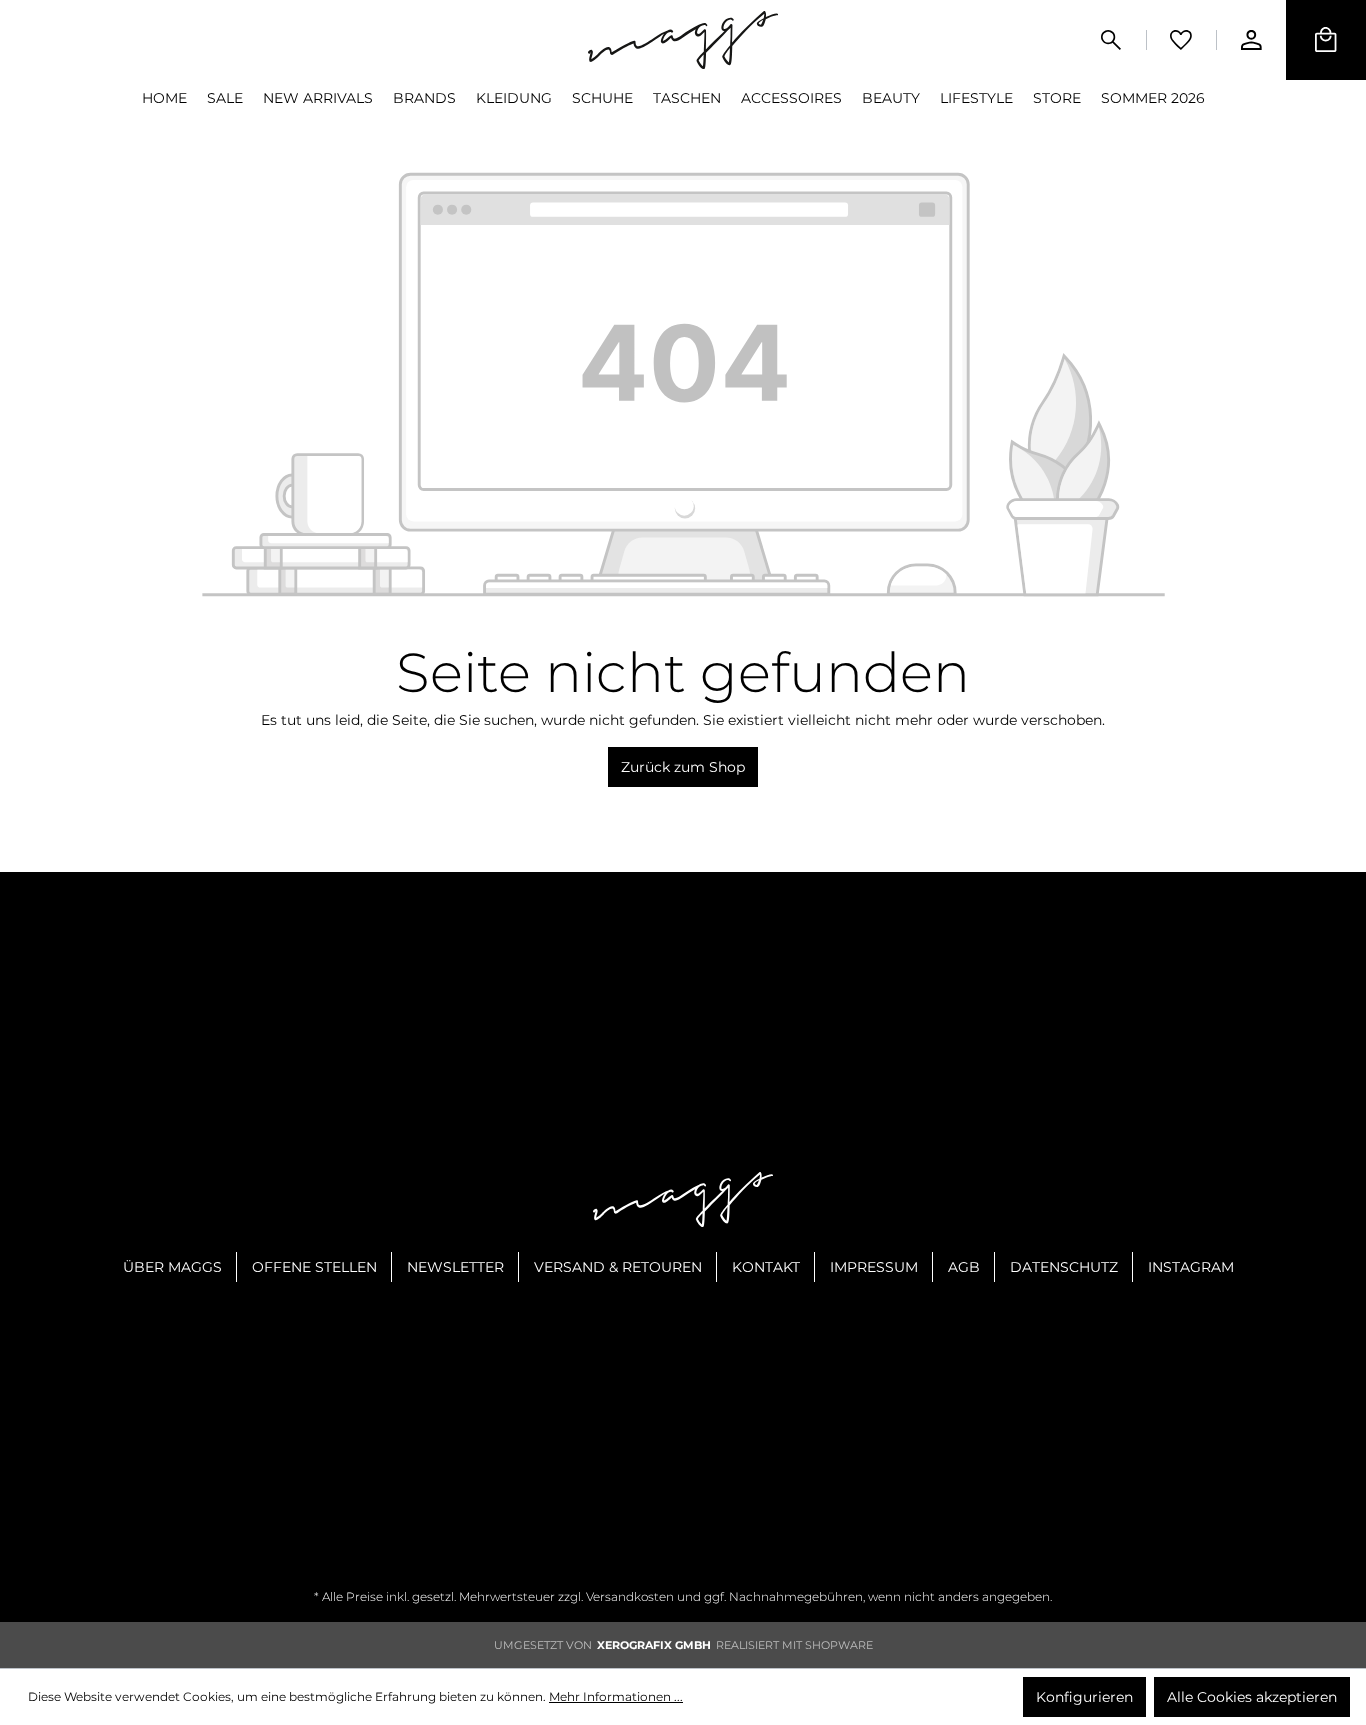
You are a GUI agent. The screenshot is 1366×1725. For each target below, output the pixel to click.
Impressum (874, 1267)
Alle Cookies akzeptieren (1252, 1697)
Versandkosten (630, 1596)
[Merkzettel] (1181, 40)
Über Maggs (172, 1267)
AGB (964, 1267)
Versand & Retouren (618, 1267)
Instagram (1191, 1267)
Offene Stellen (314, 1267)
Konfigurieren (1084, 1697)
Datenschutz (1064, 1267)
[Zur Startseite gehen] (683, 39)
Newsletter (455, 1267)
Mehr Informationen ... (616, 1696)
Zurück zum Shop (683, 767)
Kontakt (766, 1267)
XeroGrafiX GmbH (654, 1645)
